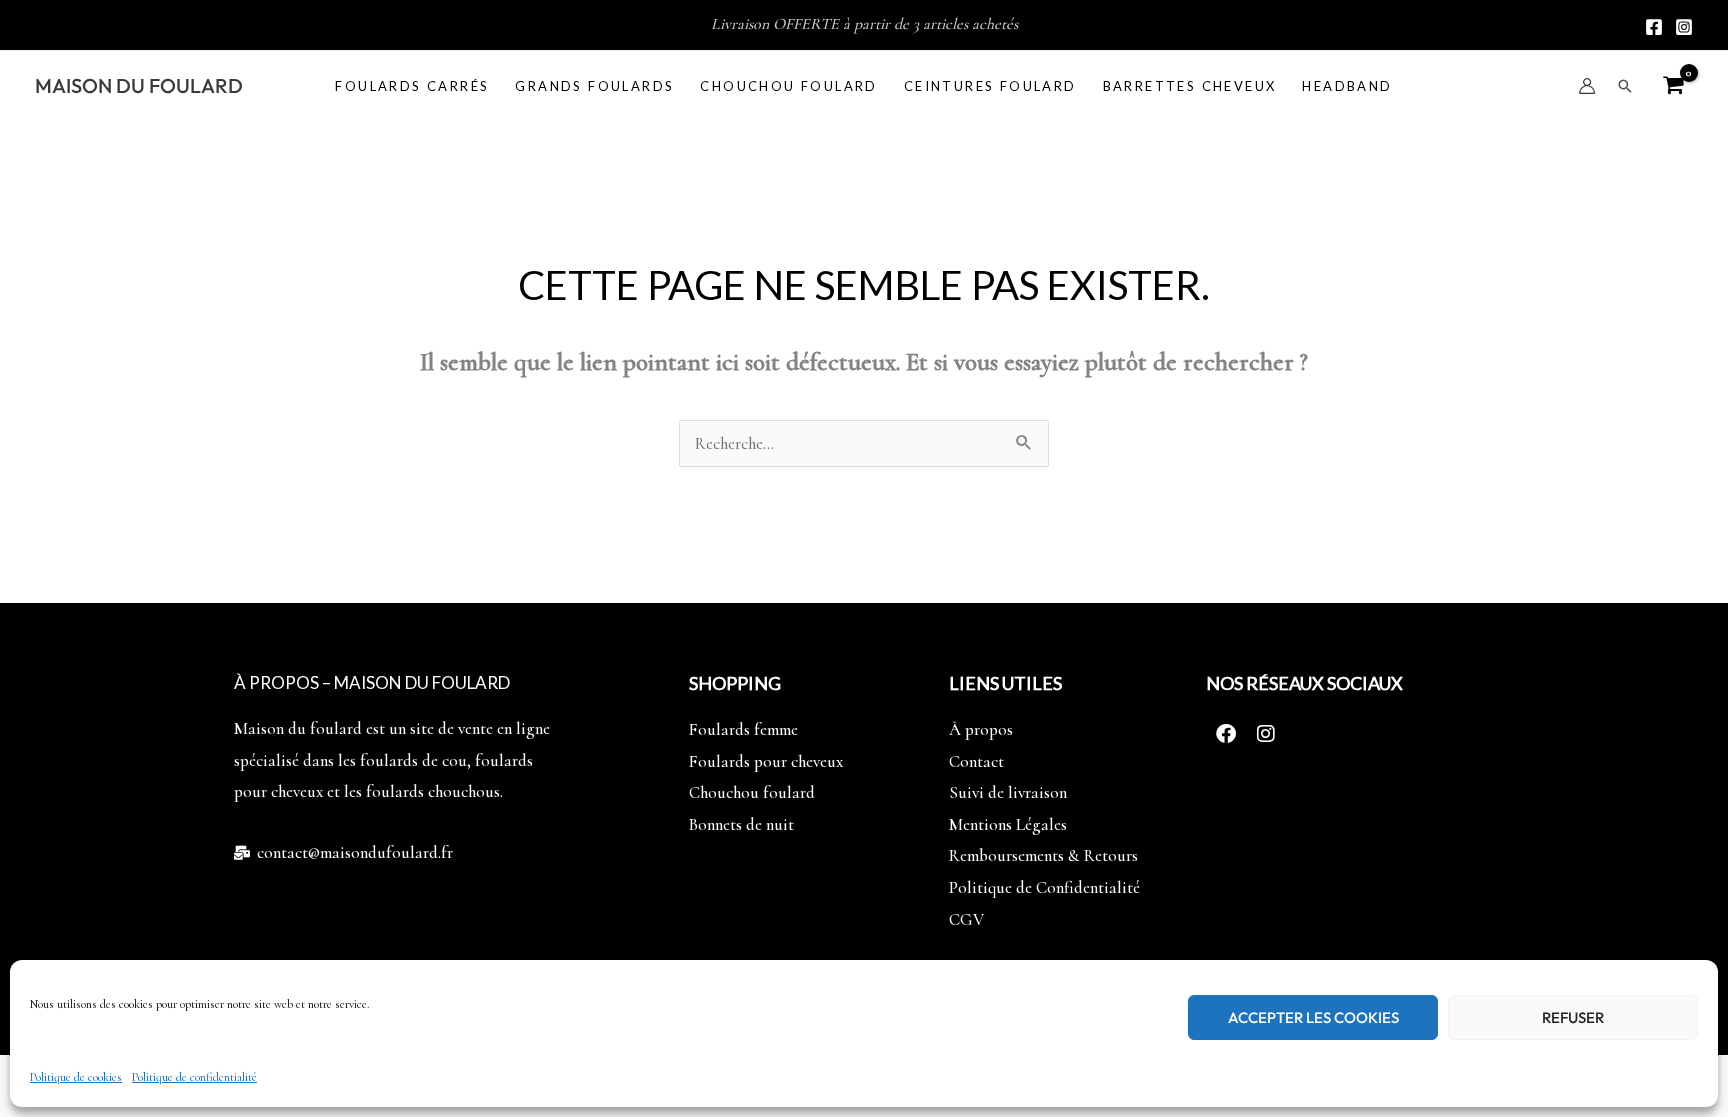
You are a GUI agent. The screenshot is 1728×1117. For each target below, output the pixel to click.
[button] (1625, 86)
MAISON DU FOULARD (139, 85)
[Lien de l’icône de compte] (1587, 86)
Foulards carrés (412, 86)
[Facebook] (1654, 27)
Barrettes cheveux (1190, 86)
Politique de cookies (76, 1077)
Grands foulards (594, 86)
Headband (1347, 86)
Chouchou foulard (788, 86)
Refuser (1573, 1017)
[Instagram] (1684, 27)
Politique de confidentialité (194, 1077)
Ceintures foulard (990, 86)
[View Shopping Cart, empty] (1673, 85)
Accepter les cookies (1313, 1017)
